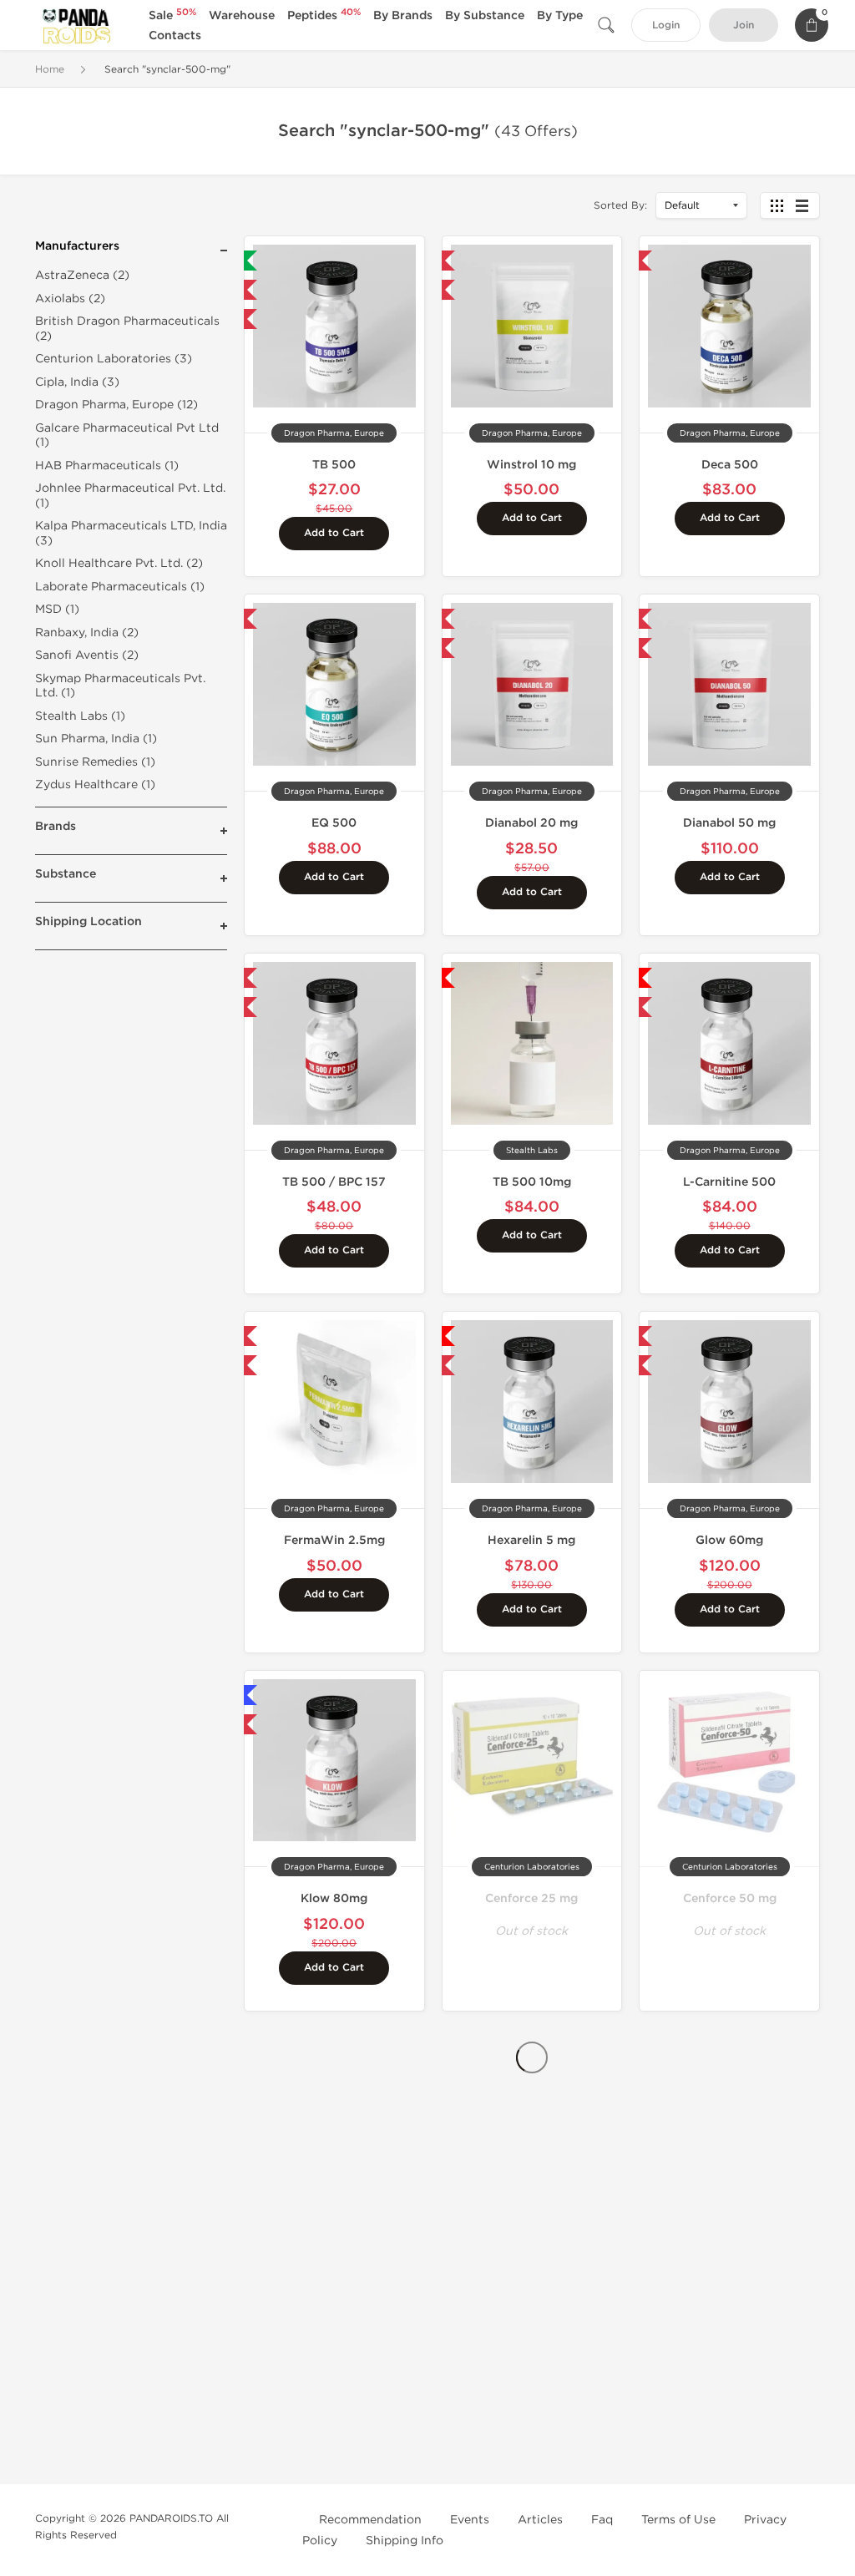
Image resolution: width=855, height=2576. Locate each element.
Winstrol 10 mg (531, 465)
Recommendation (370, 2520)
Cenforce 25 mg (531, 1898)
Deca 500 (730, 465)
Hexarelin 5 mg (531, 1540)
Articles (540, 2520)
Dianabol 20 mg (531, 823)
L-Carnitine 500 (729, 1182)
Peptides (324, 15)
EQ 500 (334, 823)
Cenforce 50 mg (730, 1898)
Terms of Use (678, 2520)
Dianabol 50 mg (729, 823)
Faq (602, 2520)
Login (666, 25)
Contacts (175, 35)
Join (744, 25)
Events (470, 2520)
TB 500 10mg (532, 1182)
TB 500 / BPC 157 (334, 1182)
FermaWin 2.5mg (334, 1540)
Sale (172, 15)
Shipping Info (405, 2541)
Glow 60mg (729, 1540)
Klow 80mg (334, 1898)
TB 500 (334, 465)
